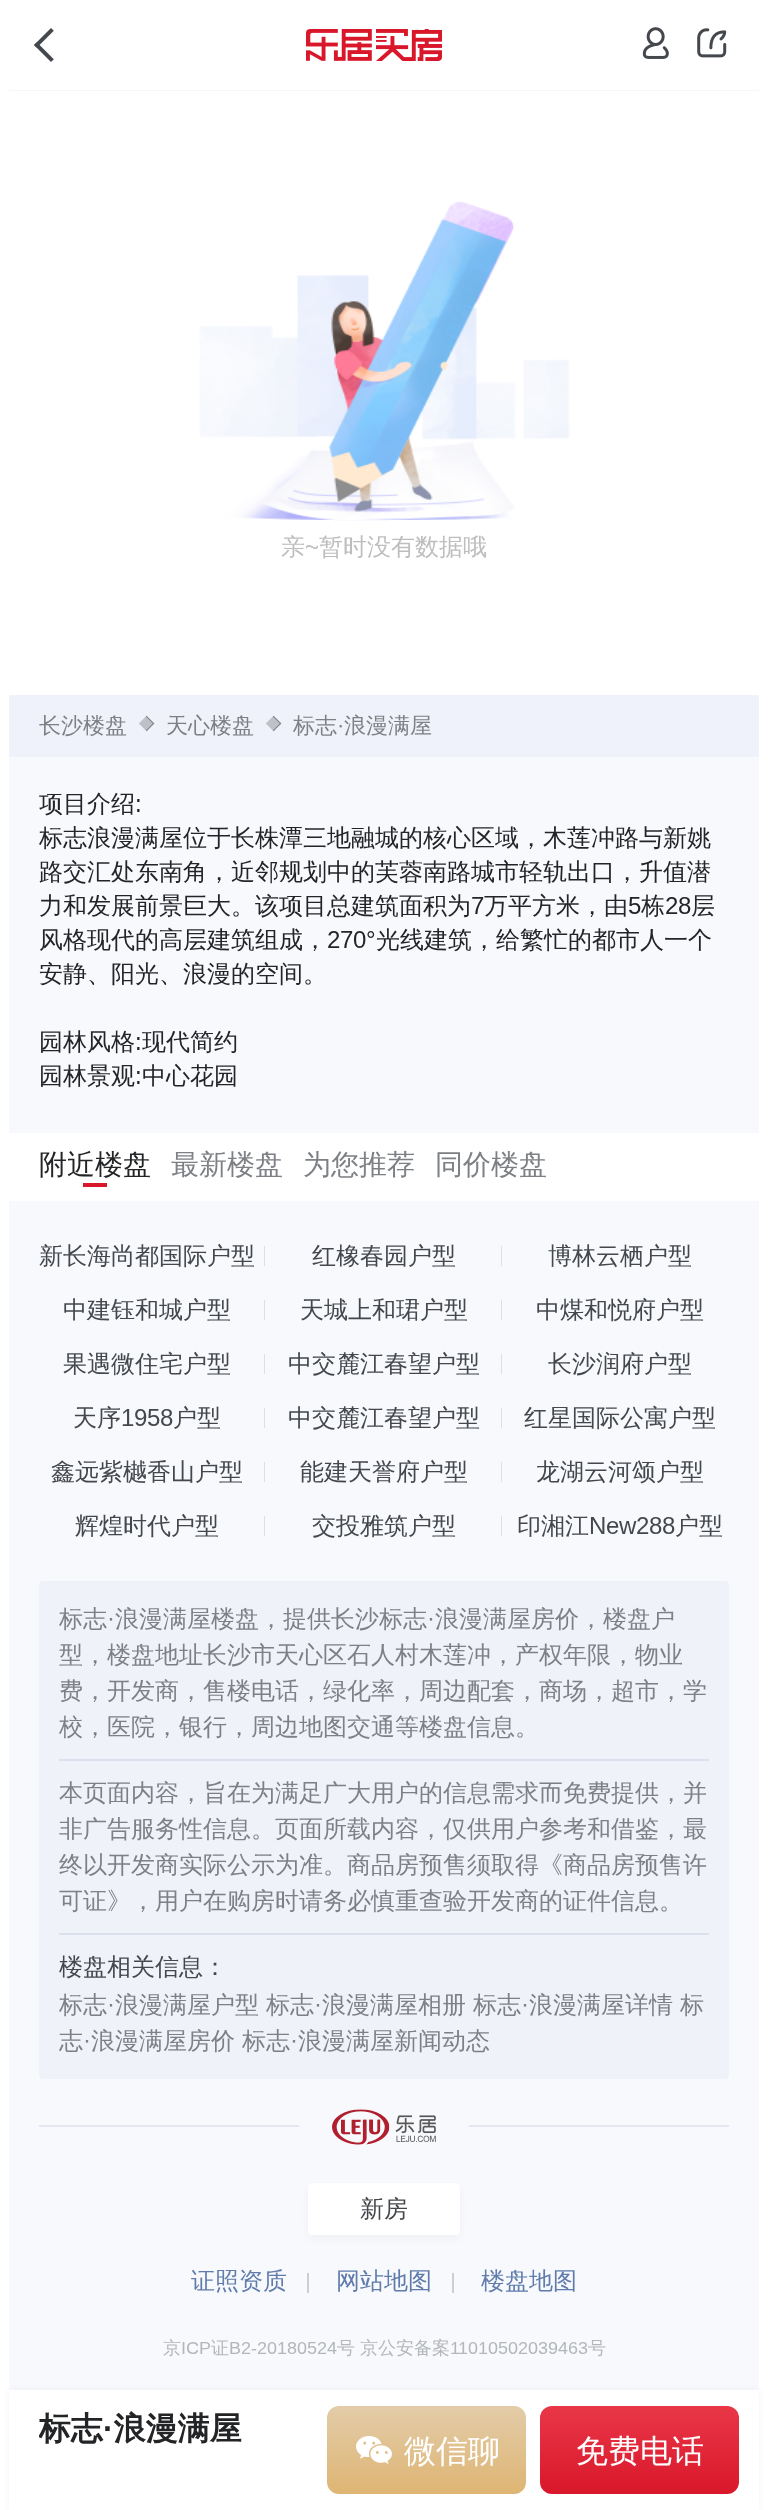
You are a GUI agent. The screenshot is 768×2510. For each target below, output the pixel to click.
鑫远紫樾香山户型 (147, 1471)
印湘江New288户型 (620, 1525)
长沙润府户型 (620, 1363)
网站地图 (384, 2280)
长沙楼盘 (83, 725)
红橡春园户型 (384, 1255)
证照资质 (239, 2280)
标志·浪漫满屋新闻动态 (366, 2040)
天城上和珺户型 (384, 1309)
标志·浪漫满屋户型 (159, 2004)
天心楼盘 (210, 725)
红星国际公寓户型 (620, 1417)
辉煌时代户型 (147, 1525)
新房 (384, 2208)
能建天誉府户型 (384, 1471)
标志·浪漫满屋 (362, 725)
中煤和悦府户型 (620, 1309)
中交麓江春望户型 (384, 1363)
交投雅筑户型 (384, 1525)
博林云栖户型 (620, 1255)
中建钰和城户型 (147, 1309)
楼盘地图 (529, 2280)
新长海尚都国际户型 (147, 1255)
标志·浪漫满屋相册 (366, 2004)
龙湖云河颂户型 (620, 1471)
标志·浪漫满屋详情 (573, 2004)
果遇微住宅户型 (147, 1363)
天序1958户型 (147, 1417)
